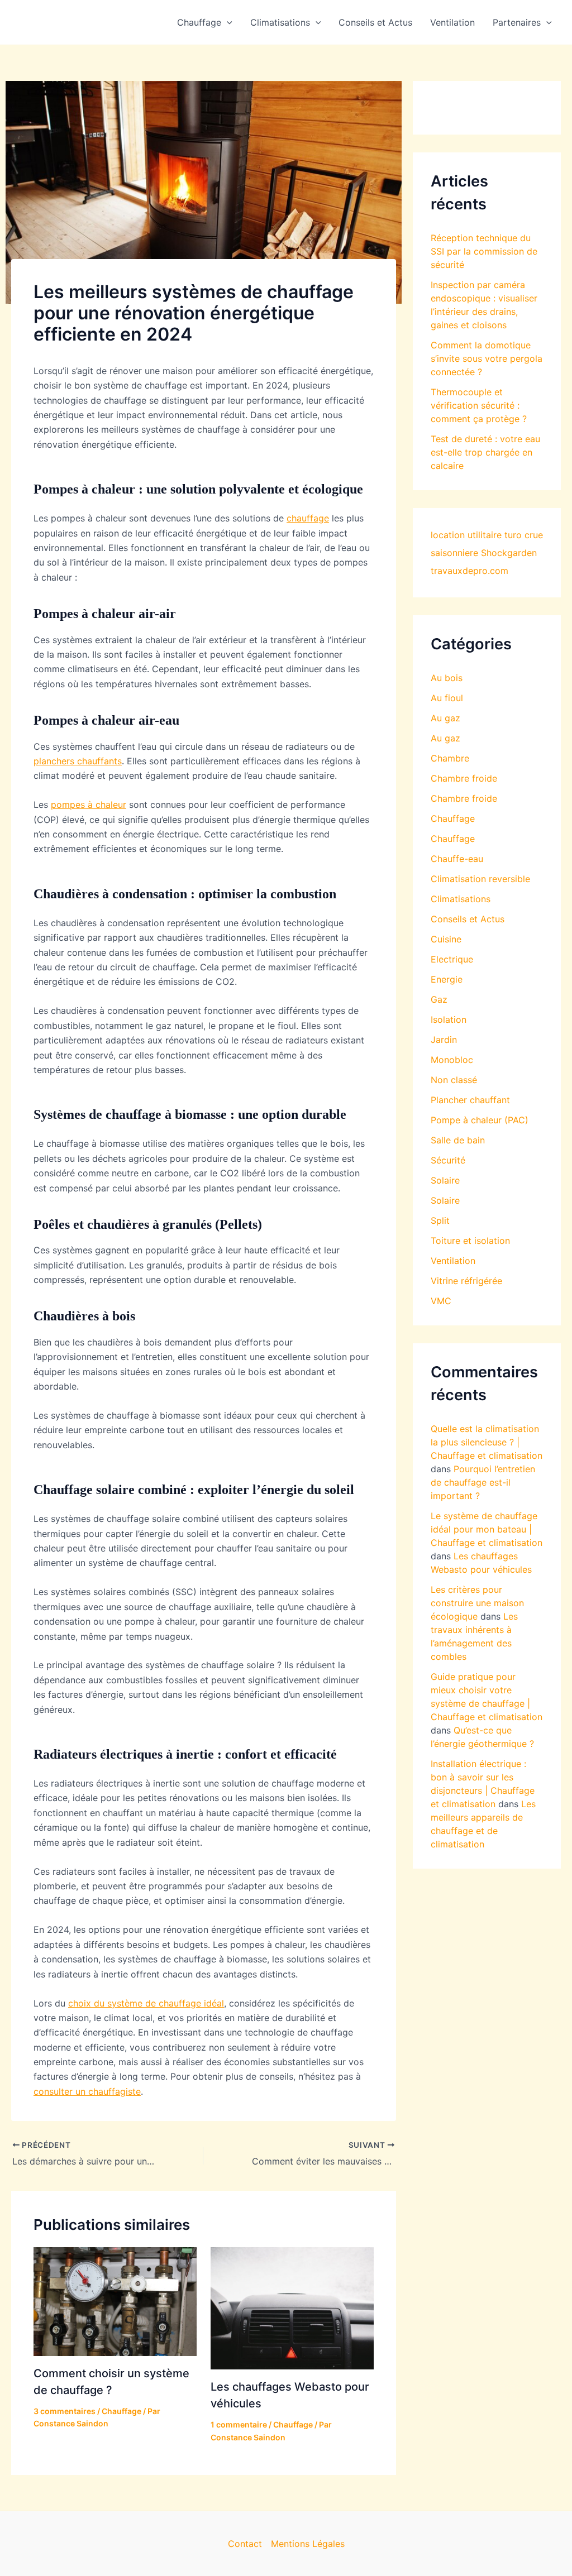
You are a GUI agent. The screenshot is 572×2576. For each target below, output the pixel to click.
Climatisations (280, 22)
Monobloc (452, 1060)
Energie (447, 979)
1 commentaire (239, 2424)
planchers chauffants (78, 761)
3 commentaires (65, 2411)
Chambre (450, 758)
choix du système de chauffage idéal (146, 2003)
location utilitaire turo (476, 535)
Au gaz (445, 718)
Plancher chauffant (470, 1100)
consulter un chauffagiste (87, 2091)
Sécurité (448, 1160)
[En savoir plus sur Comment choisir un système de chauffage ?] (115, 2301)
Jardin (444, 1040)
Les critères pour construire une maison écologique (477, 1603)
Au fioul (447, 698)
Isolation (449, 1019)
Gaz (439, 999)
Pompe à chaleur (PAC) (480, 1120)
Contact (245, 2544)
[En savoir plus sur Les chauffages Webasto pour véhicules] (292, 2307)
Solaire (445, 1180)
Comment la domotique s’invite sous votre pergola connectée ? (487, 358)
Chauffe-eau (457, 859)
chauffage (308, 518)
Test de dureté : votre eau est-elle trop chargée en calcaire (485, 452)
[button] (227, 22)
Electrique (452, 959)
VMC (441, 1301)
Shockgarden (509, 553)
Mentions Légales (308, 2544)
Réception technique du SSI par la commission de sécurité (484, 251)
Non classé (454, 1080)
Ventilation (452, 22)
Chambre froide (464, 778)
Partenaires (517, 22)
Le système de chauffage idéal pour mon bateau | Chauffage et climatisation (487, 1529)
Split (440, 1220)
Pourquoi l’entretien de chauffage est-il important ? (483, 1482)
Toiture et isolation (470, 1241)
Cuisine (446, 939)
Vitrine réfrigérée (466, 1281)
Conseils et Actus (375, 22)
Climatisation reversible (480, 879)
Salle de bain (458, 1140)
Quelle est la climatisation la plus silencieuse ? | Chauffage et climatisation (487, 1442)
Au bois (447, 678)
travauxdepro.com (469, 571)
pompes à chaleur (89, 805)
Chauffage (199, 22)
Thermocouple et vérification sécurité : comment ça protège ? (479, 405)
